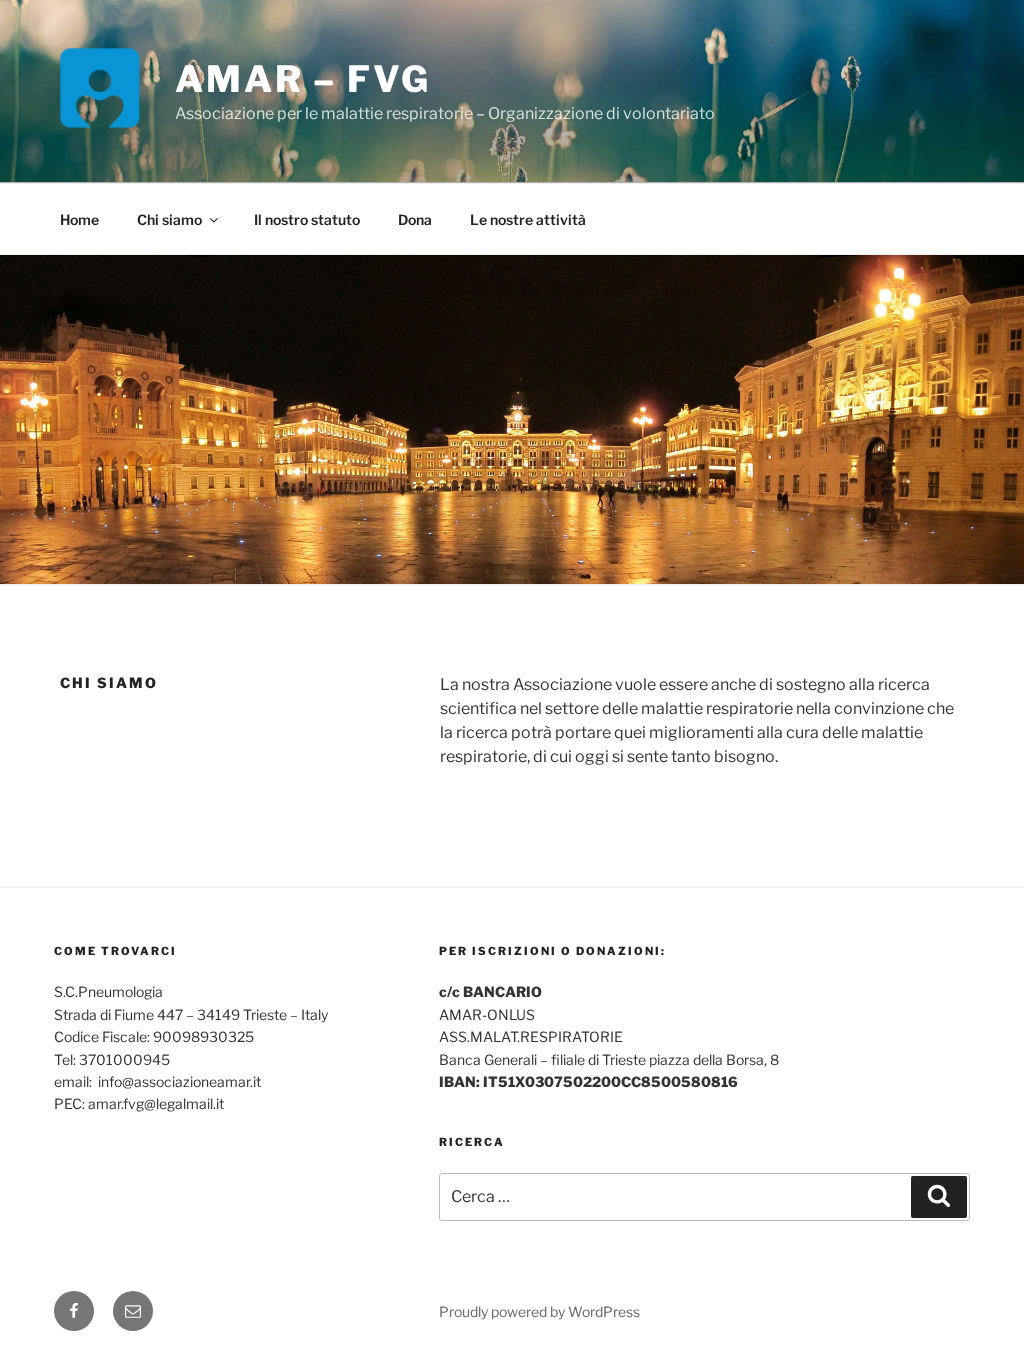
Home (79, 219)
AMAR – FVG (303, 79)
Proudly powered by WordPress (539, 1311)
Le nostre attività (528, 219)
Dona (415, 219)
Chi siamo (169, 219)
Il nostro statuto (307, 219)
